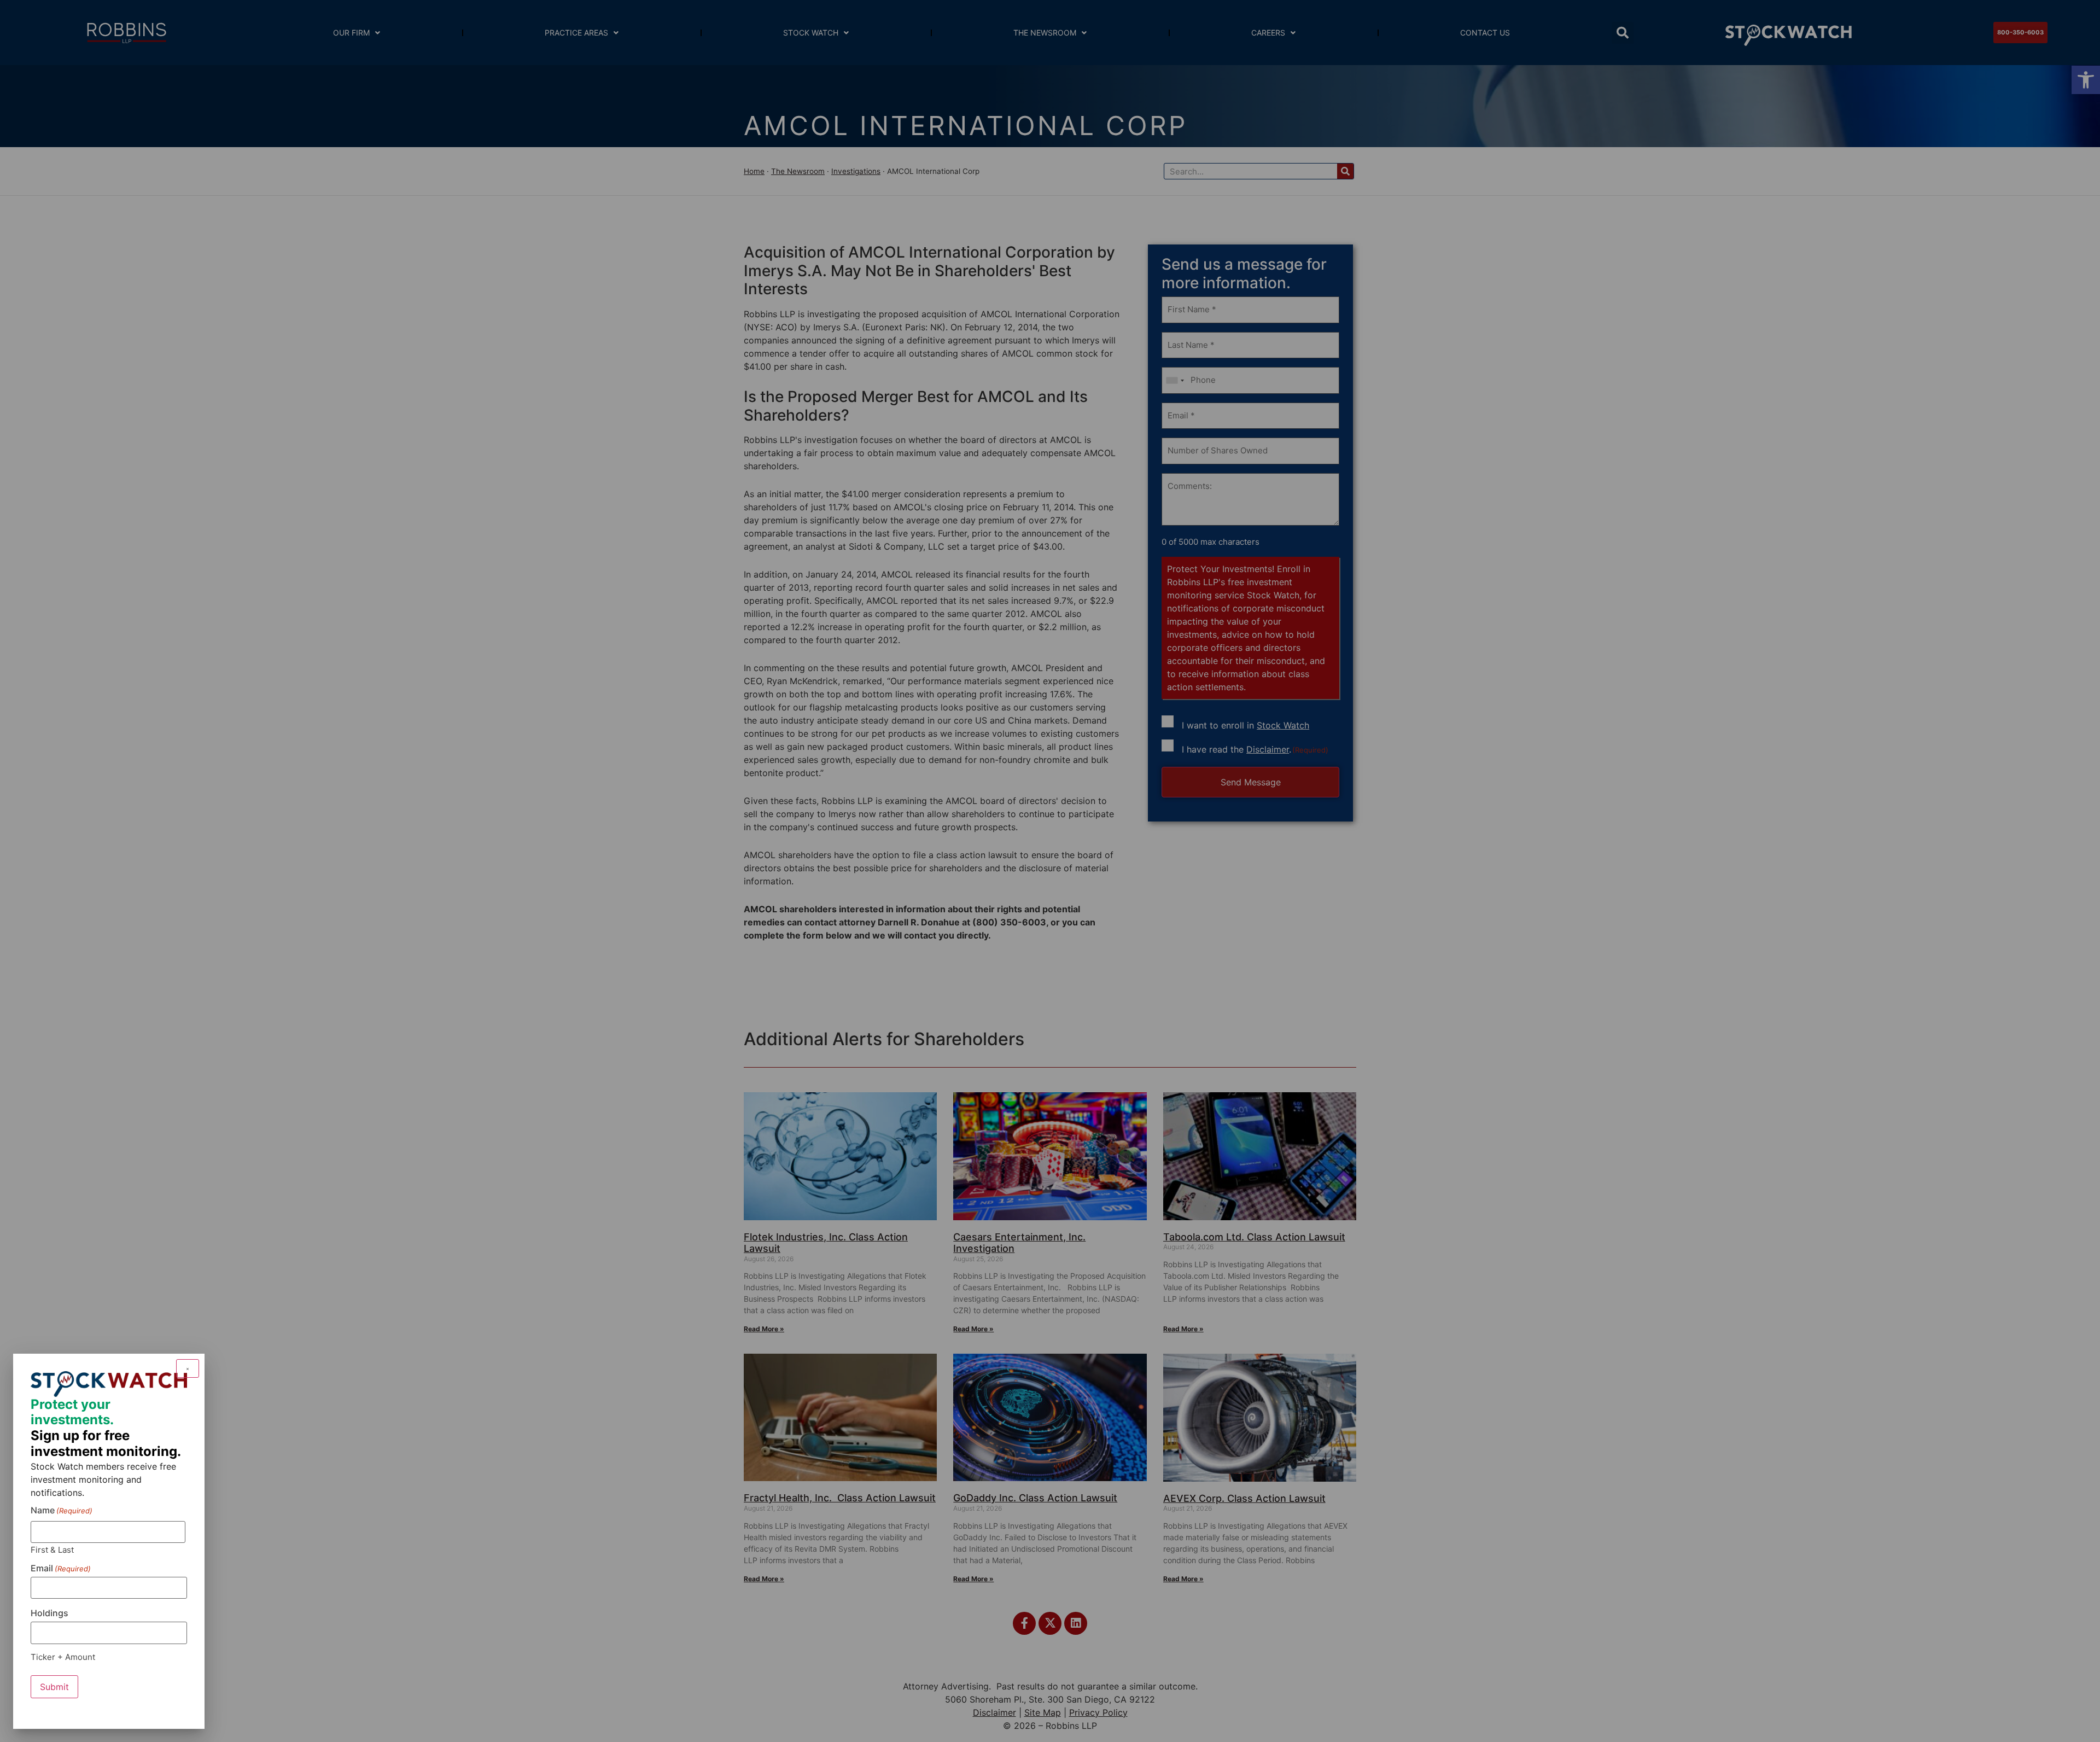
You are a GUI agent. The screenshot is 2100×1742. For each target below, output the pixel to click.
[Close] (188, 1368)
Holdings (49, 1613)
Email (61, 1568)
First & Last (52, 1549)
